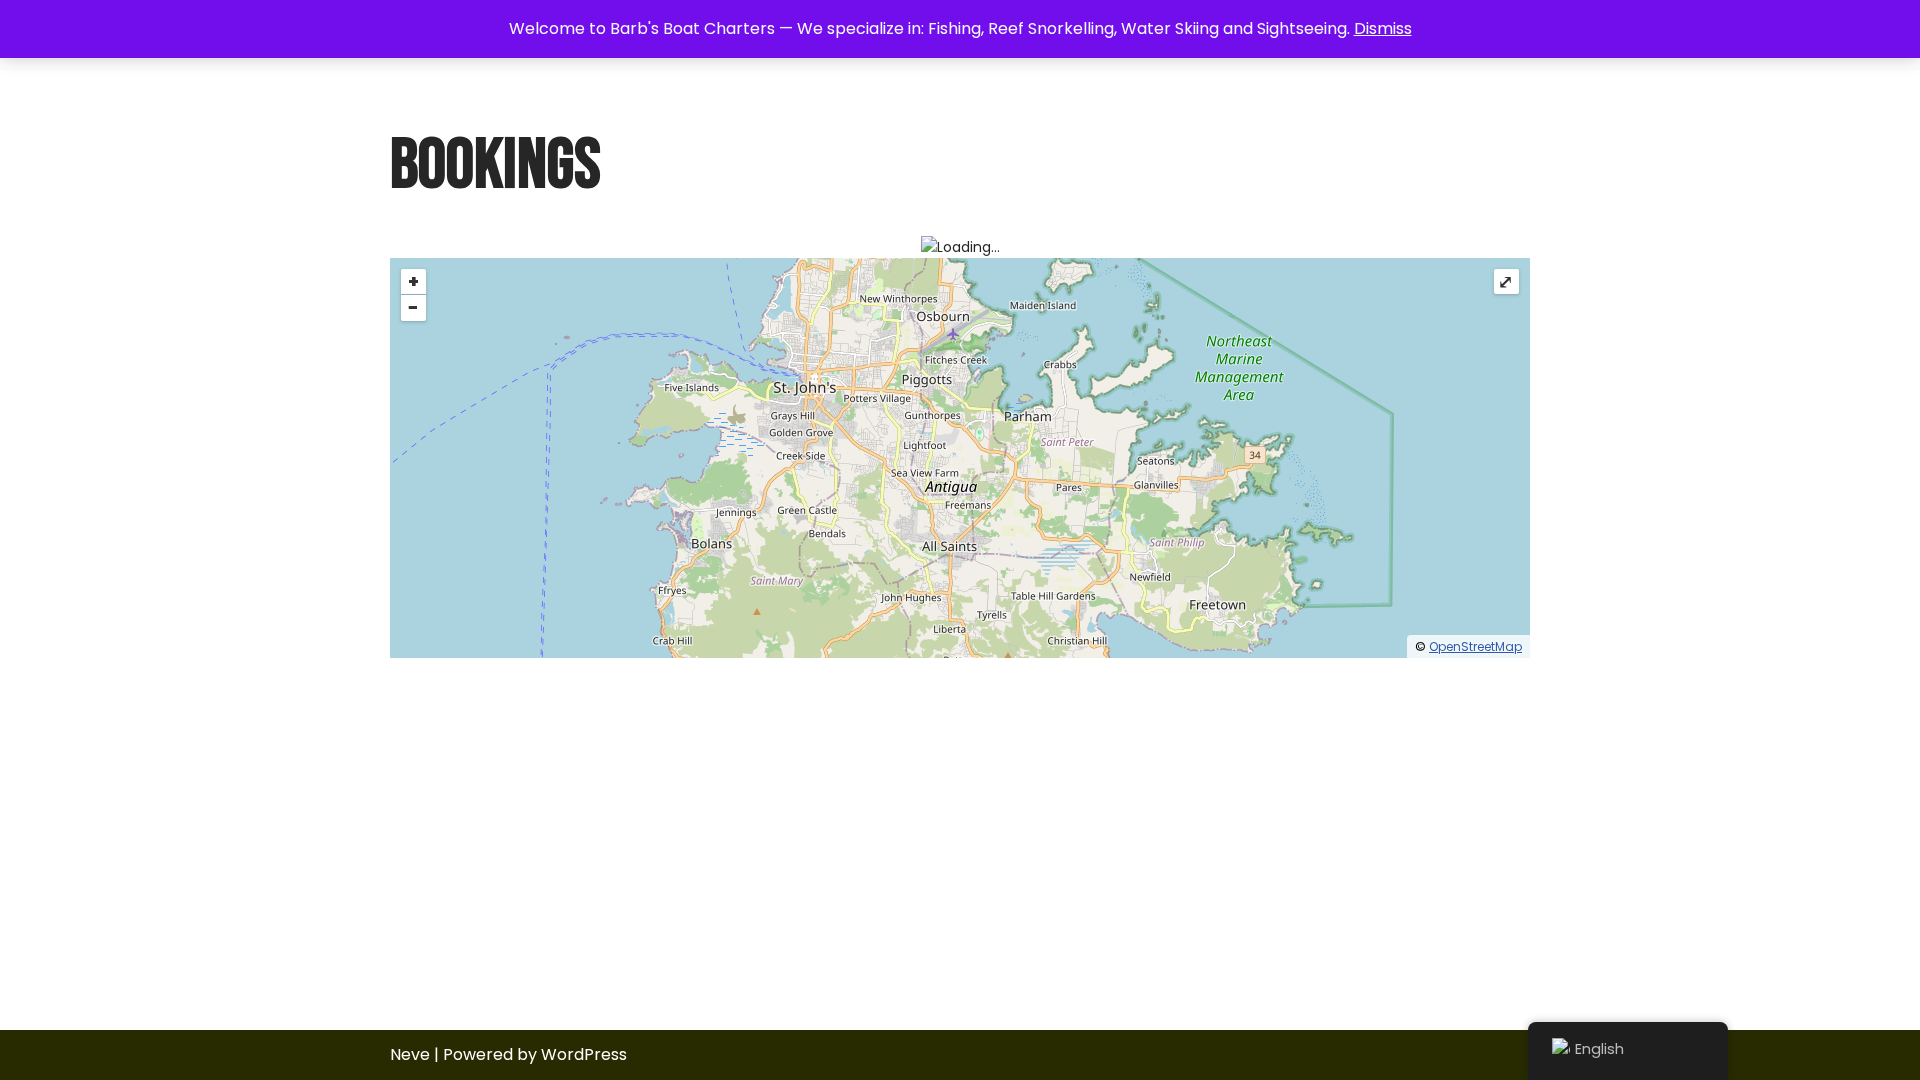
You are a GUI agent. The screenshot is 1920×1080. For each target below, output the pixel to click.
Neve (410, 1054)
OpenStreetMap (1475, 646)
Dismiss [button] (1383, 28)
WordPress (584, 1054)
